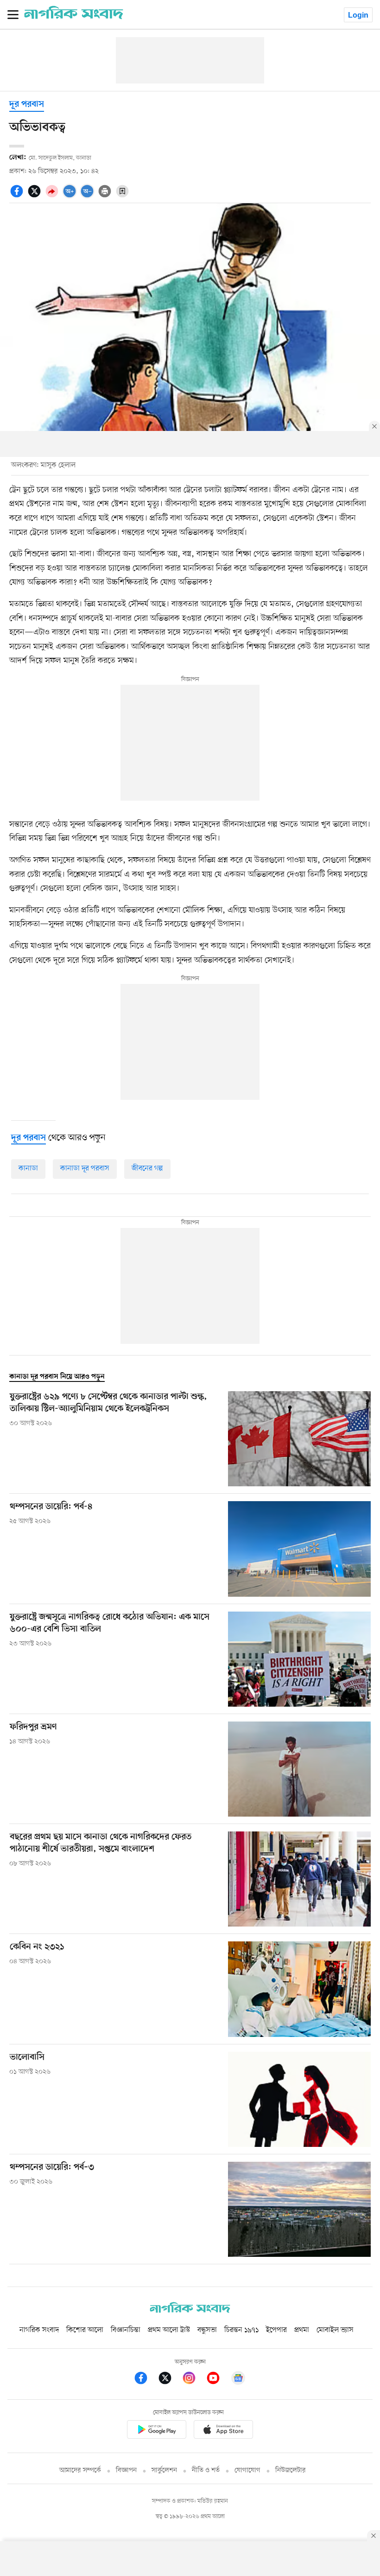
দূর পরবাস (27, 105)
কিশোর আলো (85, 2330)
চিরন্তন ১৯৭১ (241, 2330)
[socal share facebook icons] (18, 196)
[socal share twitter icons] (36, 196)
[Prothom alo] (74, 17)
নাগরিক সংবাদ (39, 2330)
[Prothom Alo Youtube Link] (218, 2380)
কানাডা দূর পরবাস (85, 1169)
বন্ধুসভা (207, 2330)
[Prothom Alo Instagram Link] (194, 2380)
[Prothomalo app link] (157, 2431)
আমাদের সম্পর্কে (80, 2470)
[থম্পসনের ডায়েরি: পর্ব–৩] (299, 2209)
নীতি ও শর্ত (206, 2470)
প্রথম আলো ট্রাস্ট (169, 2330)
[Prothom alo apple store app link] (223, 2431)
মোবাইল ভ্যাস (335, 2330)
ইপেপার (276, 2330)
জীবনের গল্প (147, 1169)
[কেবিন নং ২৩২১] (299, 1989)
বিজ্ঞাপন (126, 2470)
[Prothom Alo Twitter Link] (170, 2380)
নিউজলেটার (291, 2470)
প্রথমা (302, 2330)
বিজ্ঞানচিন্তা (126, 2330)
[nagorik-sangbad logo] (190, 2311)
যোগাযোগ (247, 2470)
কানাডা (28, 1169)
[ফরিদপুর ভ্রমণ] (299, 1769)
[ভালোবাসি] (299, 2099)
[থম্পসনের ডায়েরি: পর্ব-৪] (299, 1549)
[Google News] (238, 2380)
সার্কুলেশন (164, 2470)
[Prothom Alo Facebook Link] (146, 2380)
